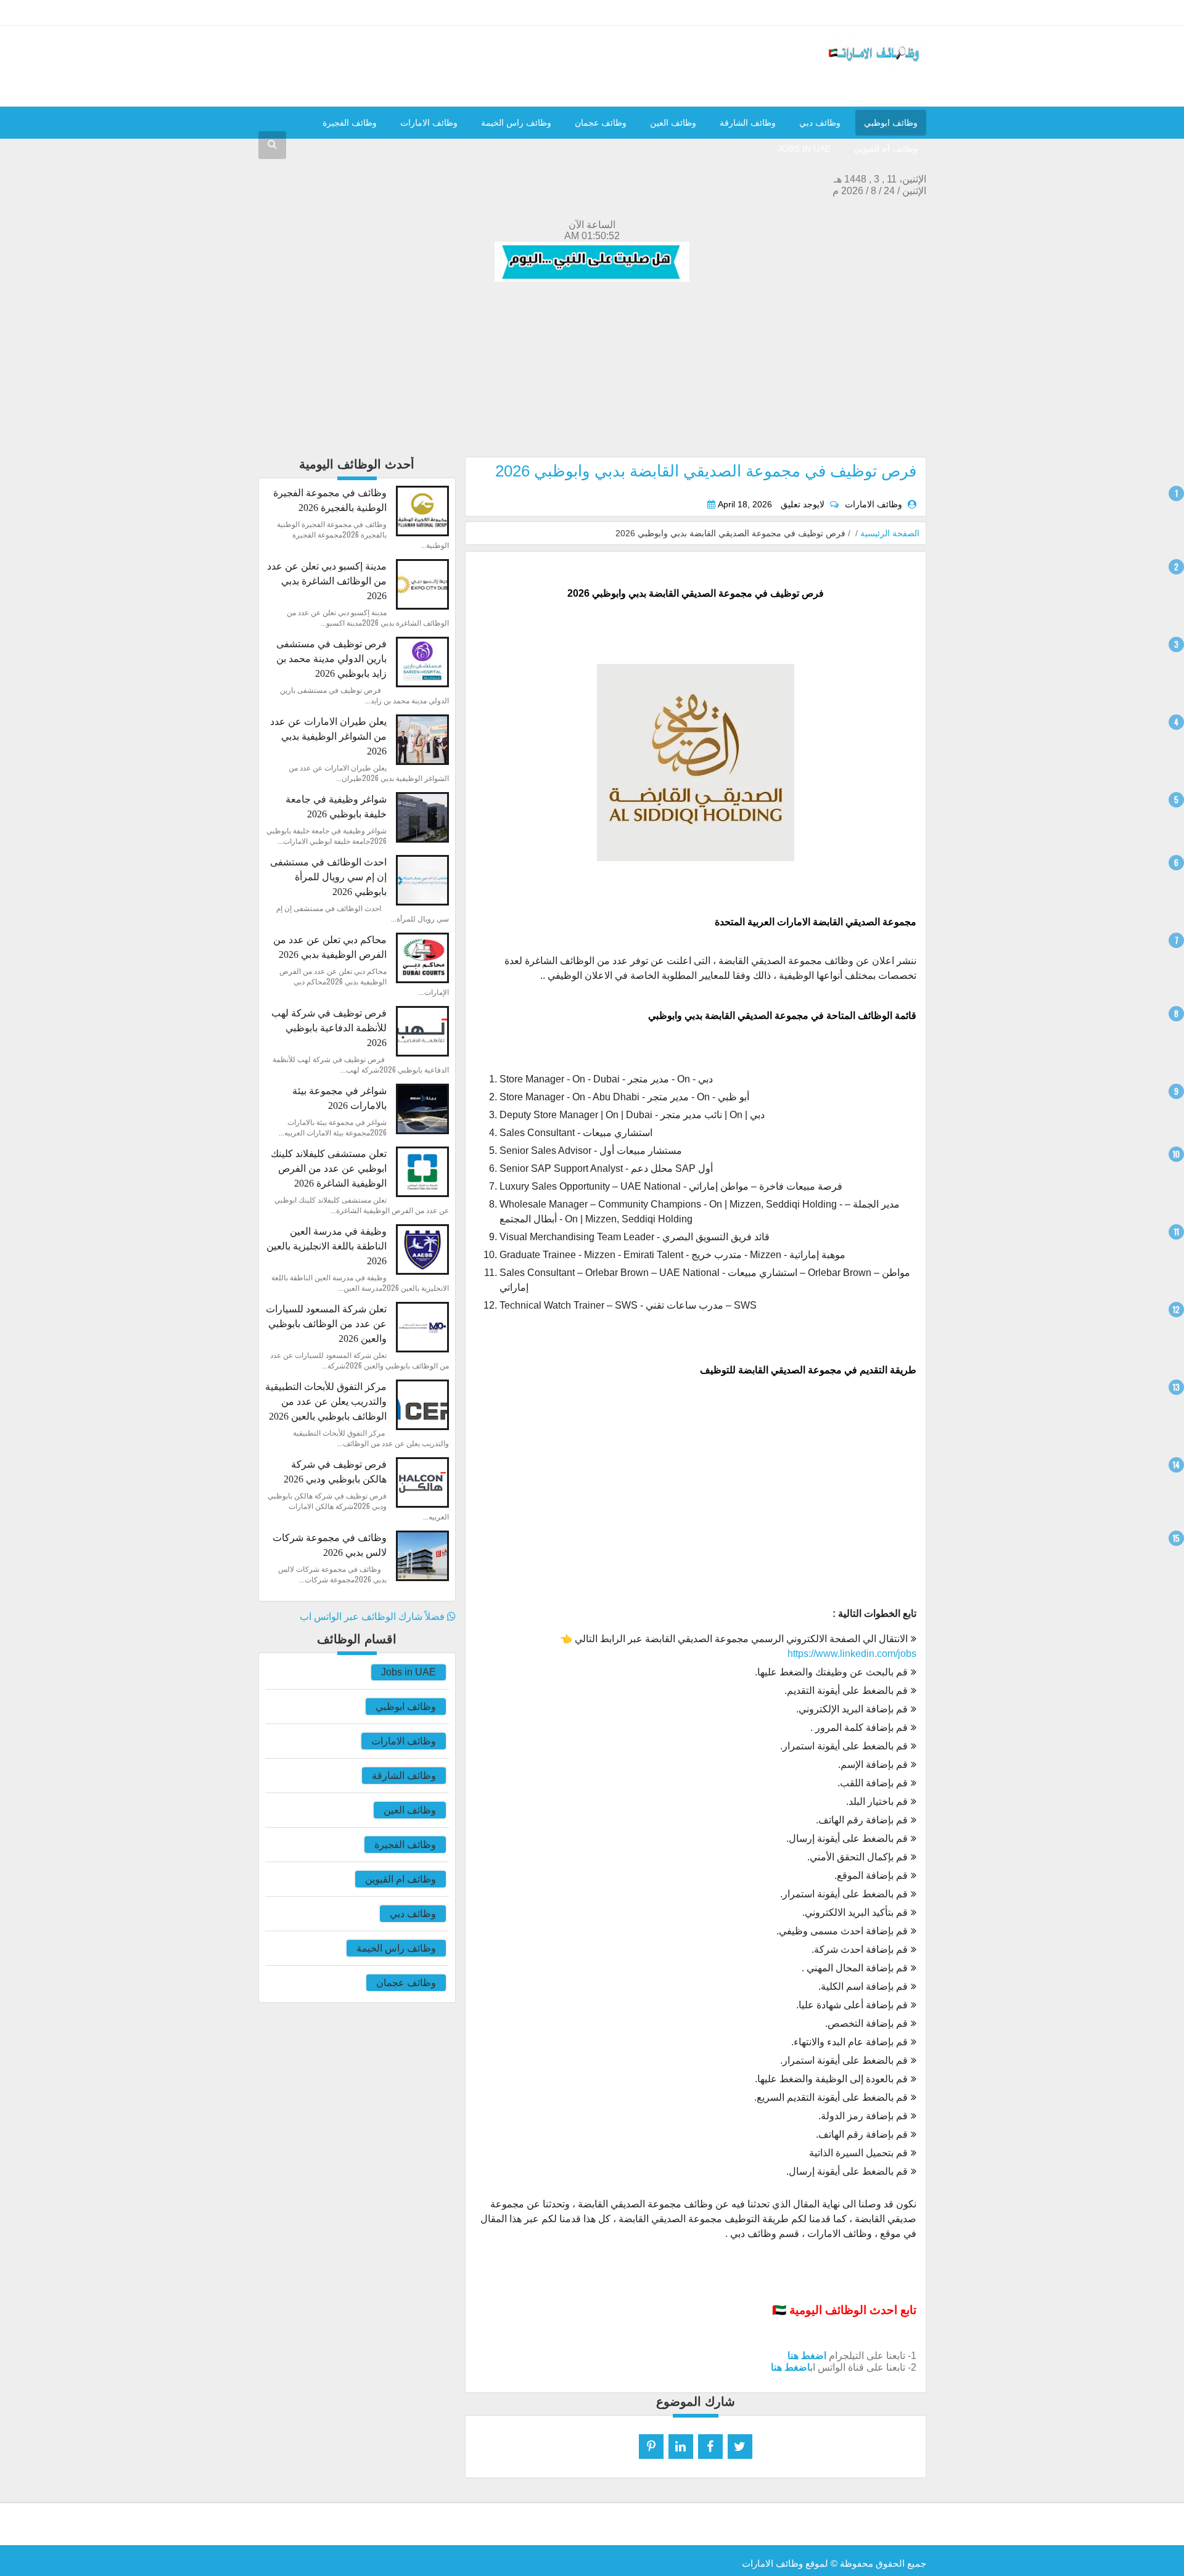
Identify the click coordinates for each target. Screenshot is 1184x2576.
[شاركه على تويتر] (740, 2447)
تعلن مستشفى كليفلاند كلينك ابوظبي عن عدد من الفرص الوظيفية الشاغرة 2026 (329, 1168)
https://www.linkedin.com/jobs (852, 1654)
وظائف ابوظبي (891, 123)
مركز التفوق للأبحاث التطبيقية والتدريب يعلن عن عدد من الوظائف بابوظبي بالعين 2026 (326, 1401)
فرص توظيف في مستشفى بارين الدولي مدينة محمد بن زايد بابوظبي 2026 (331, 659)
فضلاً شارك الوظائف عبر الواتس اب (373, 1617)
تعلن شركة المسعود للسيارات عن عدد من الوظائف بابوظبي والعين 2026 (326, 1324)
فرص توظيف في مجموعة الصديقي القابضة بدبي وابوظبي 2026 (706, 471)
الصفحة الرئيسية (890, 533)
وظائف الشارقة (748, 123)
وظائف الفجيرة (350, 123)
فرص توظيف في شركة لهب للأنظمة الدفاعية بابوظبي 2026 (329, 1028)
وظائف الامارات (429, 123)
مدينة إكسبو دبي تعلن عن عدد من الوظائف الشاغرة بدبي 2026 (327, 581)
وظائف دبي (820, 123)
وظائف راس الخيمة (516, 123)
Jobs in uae (804, 149)
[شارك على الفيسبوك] (710, 2447)
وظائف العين (673, 123)
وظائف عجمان (601, 123)
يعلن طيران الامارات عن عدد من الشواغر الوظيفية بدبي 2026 (328, 736)
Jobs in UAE (409, 1672)
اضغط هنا (807, 2356)
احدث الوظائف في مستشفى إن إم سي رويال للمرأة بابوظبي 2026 (328, 877)
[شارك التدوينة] (681, 2447)
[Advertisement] (592, 370)
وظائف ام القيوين (401, 1879)
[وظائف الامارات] (874, 63)
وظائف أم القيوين (886, 149)
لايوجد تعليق (803, 505)
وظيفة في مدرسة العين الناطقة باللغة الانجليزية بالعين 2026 (327, 1246)
